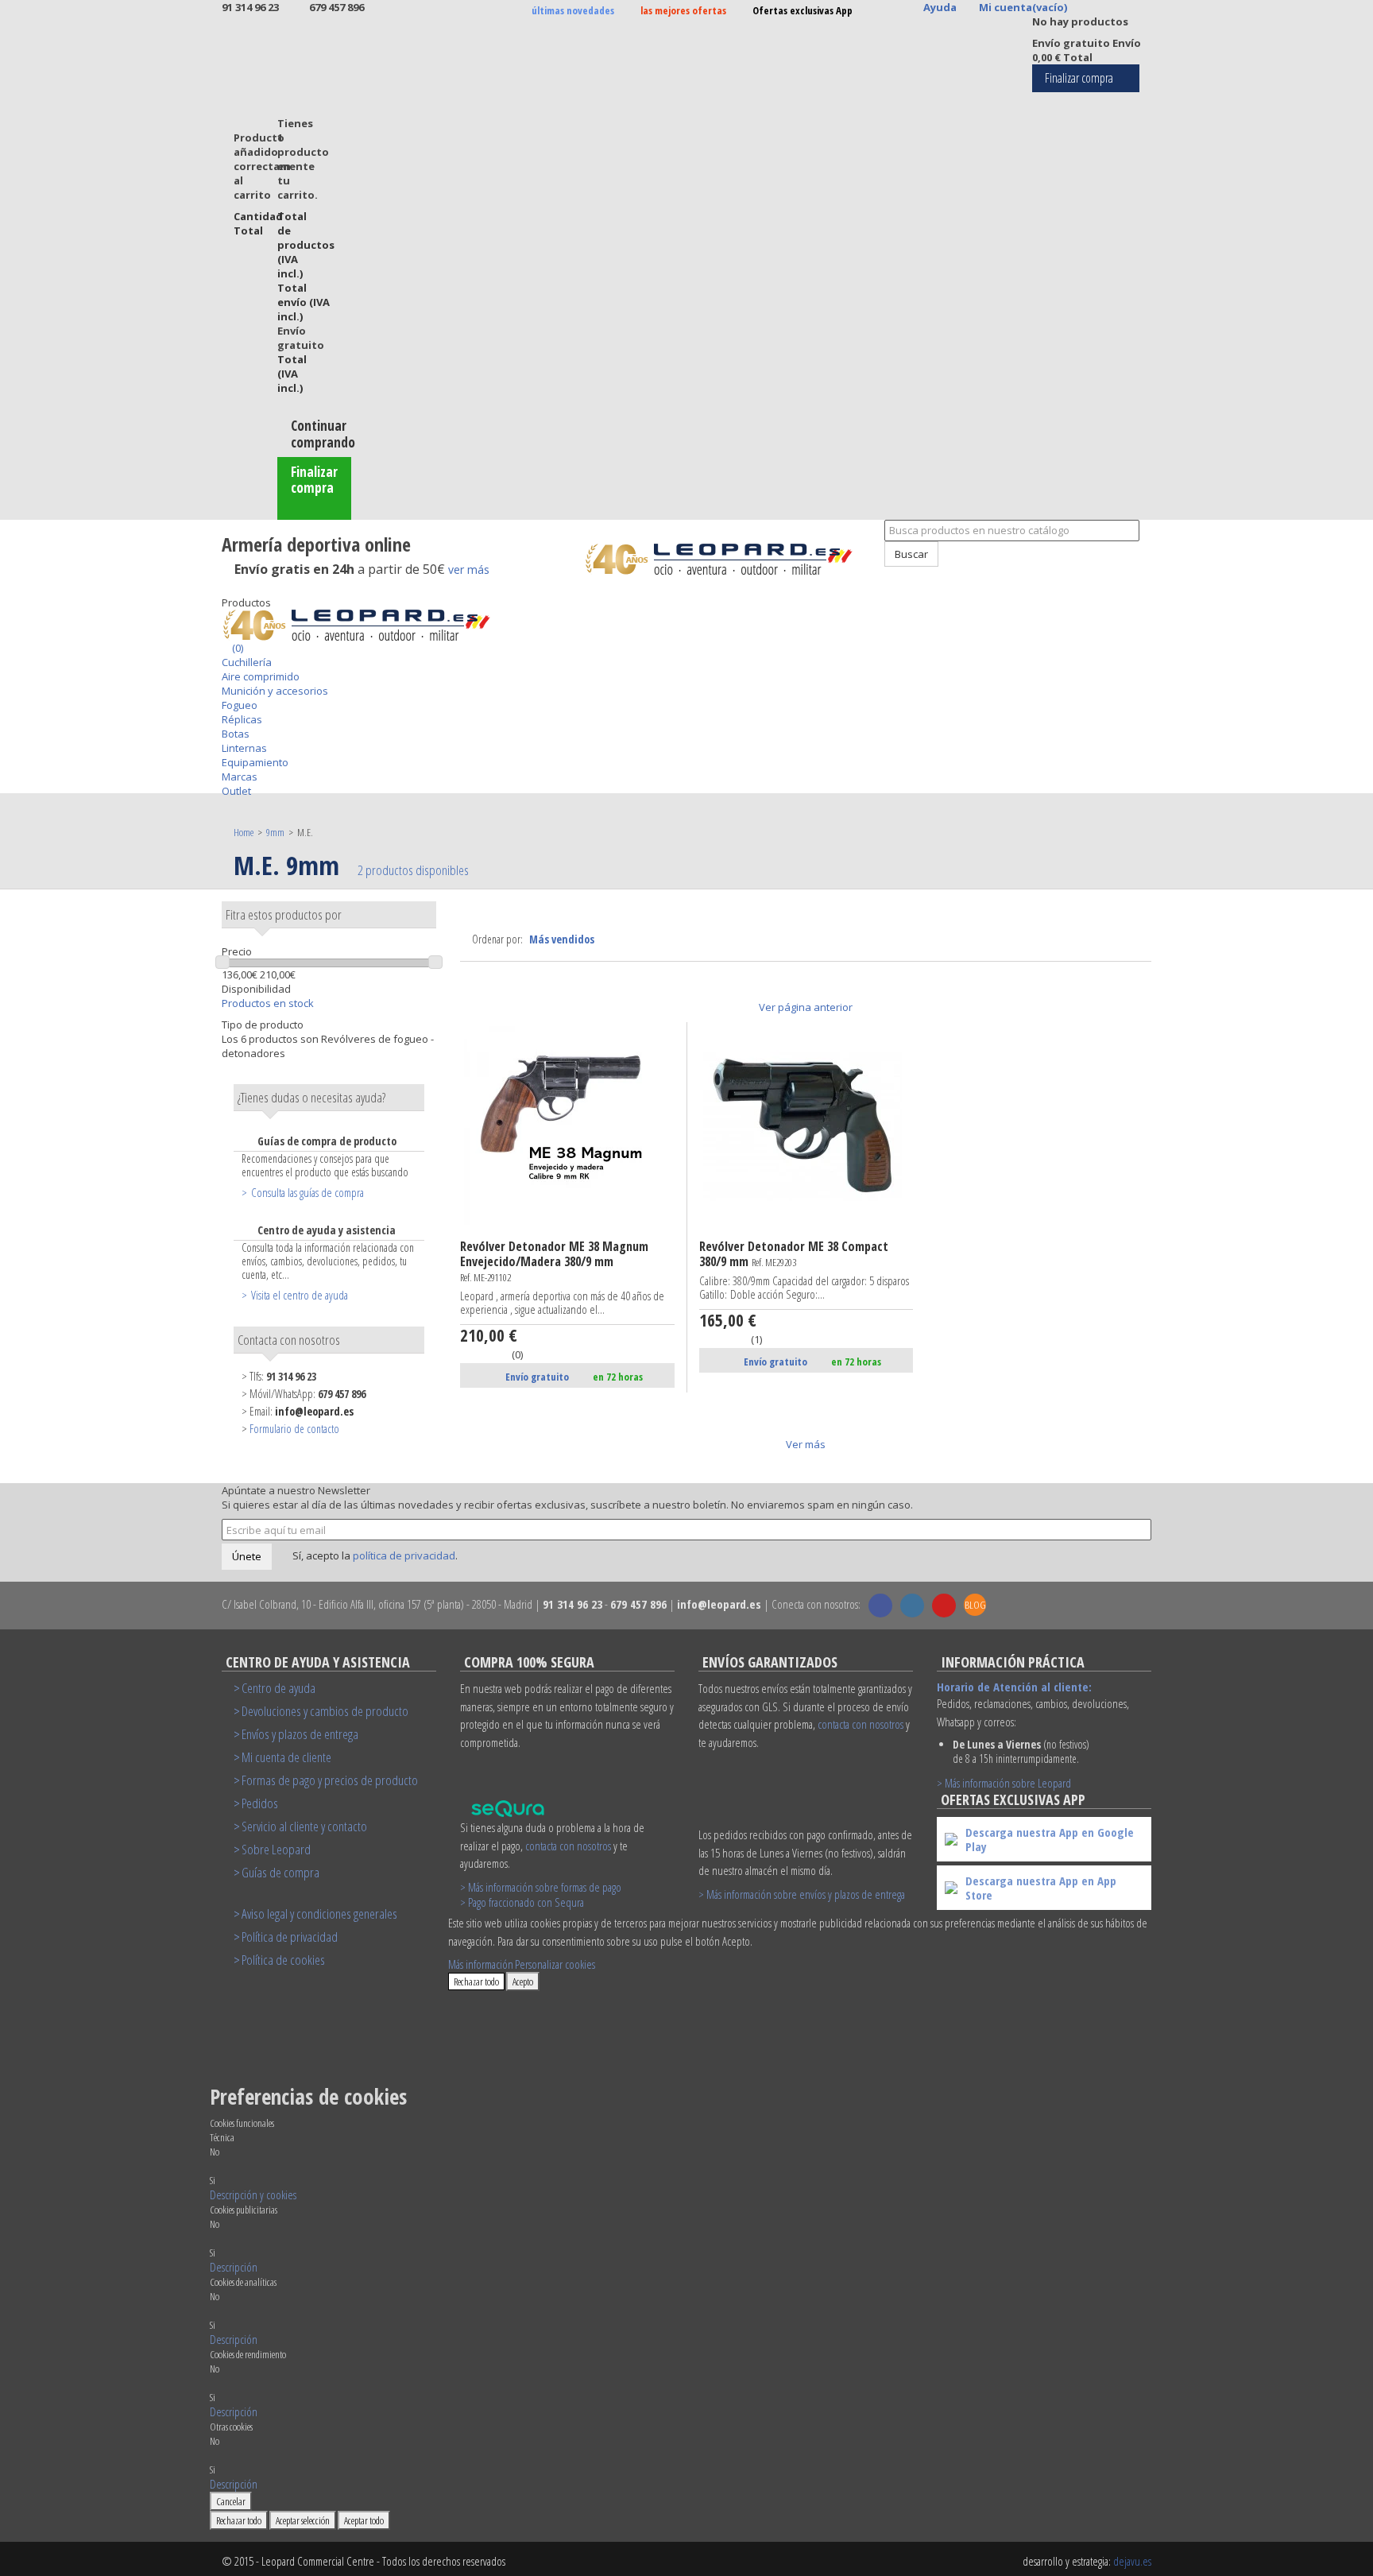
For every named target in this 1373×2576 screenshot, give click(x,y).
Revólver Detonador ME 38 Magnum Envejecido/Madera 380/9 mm (554, 1262)
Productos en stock (268, 1003)
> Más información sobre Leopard (1004, 1783)
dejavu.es (1132, 2561)
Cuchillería (247, 662)
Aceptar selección (303, 2520)
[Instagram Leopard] (912, 1606)
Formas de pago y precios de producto (330, 1780)
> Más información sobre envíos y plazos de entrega (802, 1894)
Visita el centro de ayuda (300, 1295)
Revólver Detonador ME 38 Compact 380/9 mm (794, 1255)
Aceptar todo (364, 2520)
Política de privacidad (290, 1937)
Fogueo (240, 705)
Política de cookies (283, 1960)
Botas (236, 734)
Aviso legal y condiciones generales (319, 1914)
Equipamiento (255, 762)
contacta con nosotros (568, 1846)
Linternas (244, 748)
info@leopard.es (314, 1411)
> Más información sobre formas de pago (541, 1887)
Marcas (240, 777)
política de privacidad (404, 1555)
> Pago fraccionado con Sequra (522, 1902)
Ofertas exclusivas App (803, 10)
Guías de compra (280, 1872)
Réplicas (242, 719)
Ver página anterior (806, 1007)
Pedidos (260, 1803)
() (236, 648)
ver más (469, 569)
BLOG (975, 1605)
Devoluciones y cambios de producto (325, 1711)
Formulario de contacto (294, 1429)
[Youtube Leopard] (944, 1606)
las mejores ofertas (683, 10)
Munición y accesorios (275, 691)
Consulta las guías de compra (307, 1192)
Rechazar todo (476, 1981)
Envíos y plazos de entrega (300, 1734)
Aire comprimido (261, 676)
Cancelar (231, 2501)
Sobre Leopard (276, 1849)
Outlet (236, 791)
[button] (253, 2194)
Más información (481, 1964)
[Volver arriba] (876, 574)
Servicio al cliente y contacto (304, 1826)
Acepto (523, 1981)
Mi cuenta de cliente (286, 1757)
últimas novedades (573, 10)
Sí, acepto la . (374, 1555)
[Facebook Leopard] (880, 1606)
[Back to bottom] (226, 588)
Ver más (806, 1444)
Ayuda (940, 7)
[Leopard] (728, 559)
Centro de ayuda (278, 1688)
